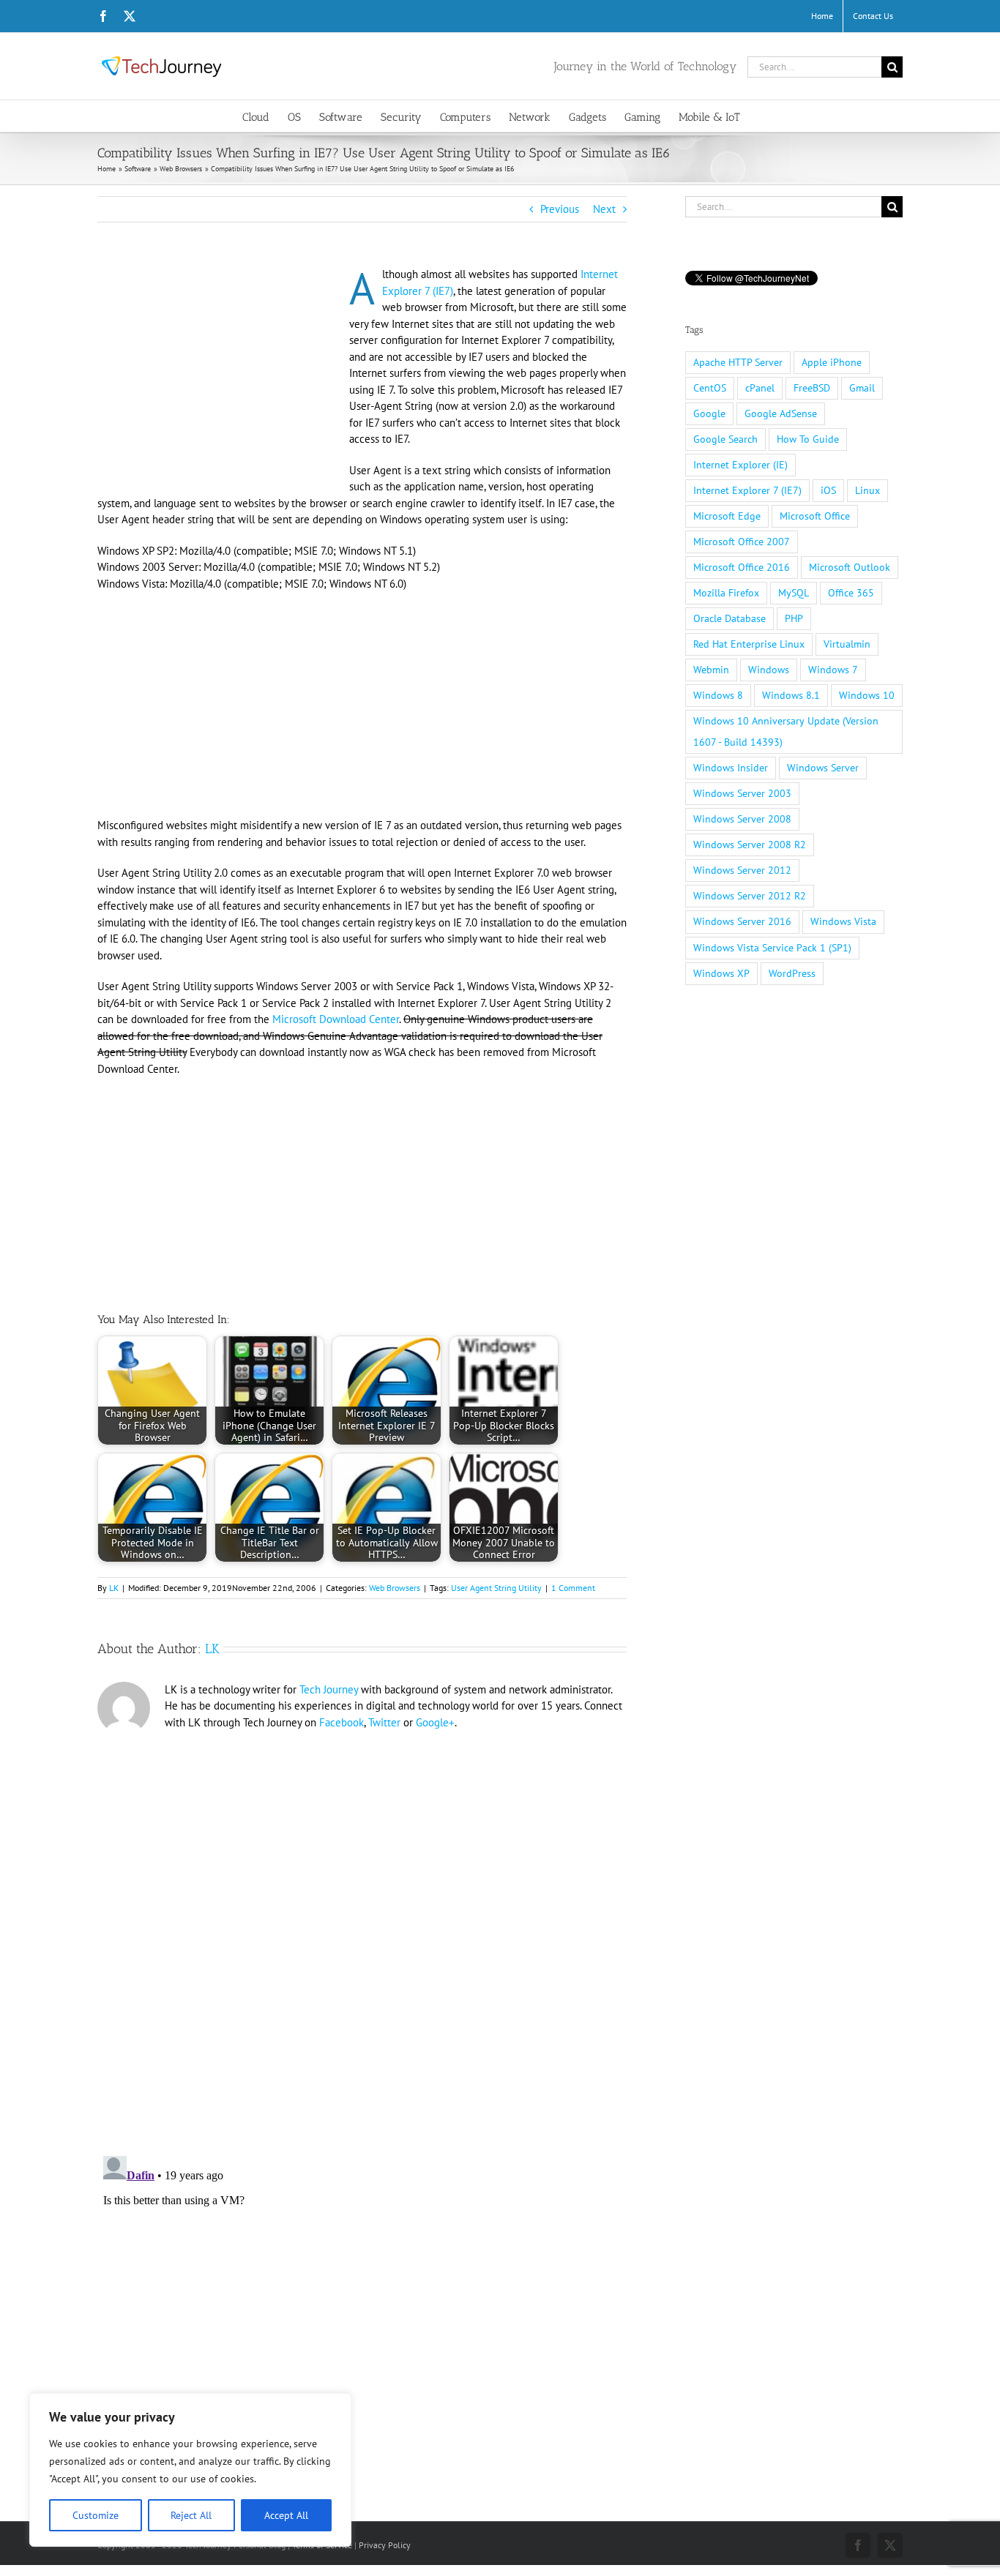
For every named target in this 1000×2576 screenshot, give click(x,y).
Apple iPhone (832, 362)
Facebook (342, 1722)
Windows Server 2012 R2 (750, 896)
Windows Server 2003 (742, 793)
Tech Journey (329, 1689)
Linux (867, 490)
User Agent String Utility (496, 1588)
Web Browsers (395, 1588)
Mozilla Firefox (726, 593)
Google (709, 413)
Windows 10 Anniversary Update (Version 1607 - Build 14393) (786, 731)
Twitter (384, 1722)
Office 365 (851, 593)
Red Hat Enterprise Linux (749, 644)
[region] (190, 2470)
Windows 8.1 (791, 695)
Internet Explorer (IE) (740, 465)
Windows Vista (843, 921)
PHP (794, 618)
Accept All (286, 2515)
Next (604, 209)
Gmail (862, 388)
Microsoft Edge (727, 516)
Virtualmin (847, 644)
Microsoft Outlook (850, 567)
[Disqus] (362, 1937)
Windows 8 (718, 695)
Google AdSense (781, 413)
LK (114, 1588)
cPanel (760, 388)
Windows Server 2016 (742, 921)
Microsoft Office (815, 516)
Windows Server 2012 (742, 870)
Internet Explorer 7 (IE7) (747, 490)
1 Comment (573, 1588)
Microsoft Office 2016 (742, 567)
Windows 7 (833, 670)
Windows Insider (731, 768)
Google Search (725, 439)
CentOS (710, 388)
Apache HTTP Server (738, 362)
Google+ (435, 1722)
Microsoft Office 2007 (742, 542)
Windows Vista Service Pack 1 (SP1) (772, 948)
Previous (560, 209)
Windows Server (823, 768)
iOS (828, 490)
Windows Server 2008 (742, 819)
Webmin (711, 670)
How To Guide (808, 439)
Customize (96, 2515)
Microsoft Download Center (336, 1019)
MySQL (794, 593)
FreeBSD (812, 388)
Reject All (191, 2515)
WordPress (792, 973)
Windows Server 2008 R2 (750, 845)
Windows (769, 670)
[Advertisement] (220, 375)
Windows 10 (867, 695)
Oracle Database (730, 618)
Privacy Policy (385, 2545)
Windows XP (721, 973)
